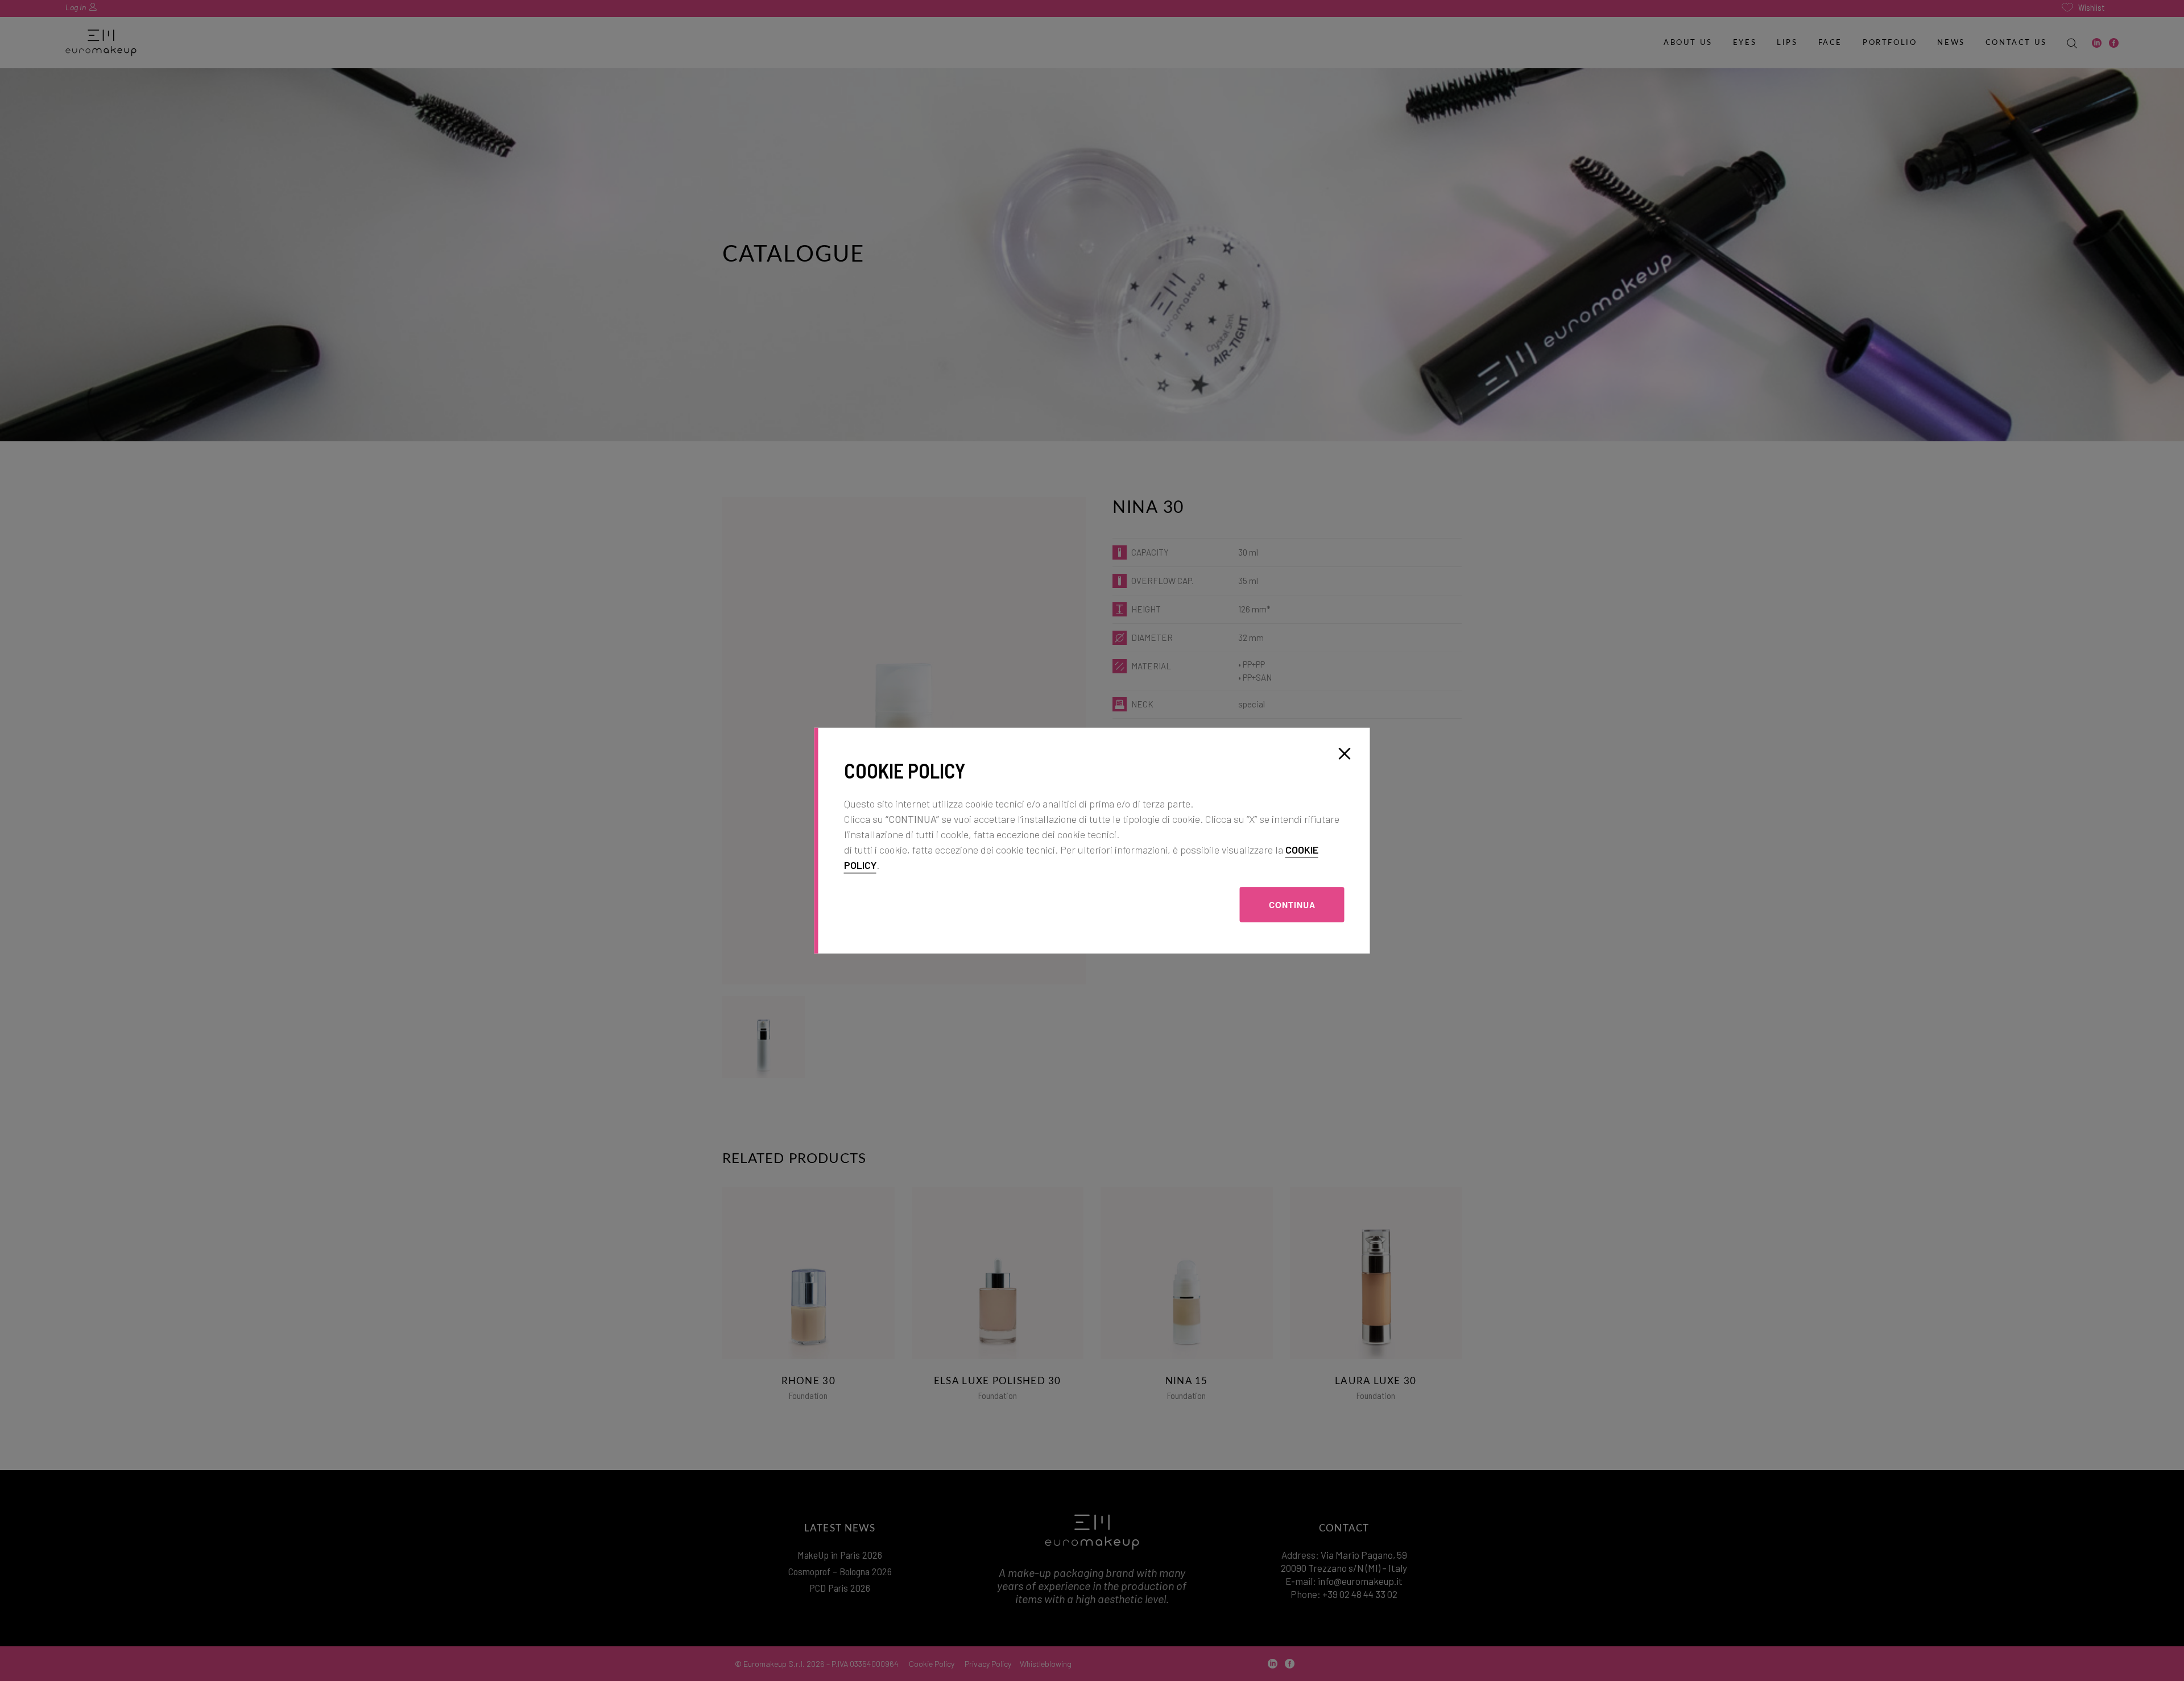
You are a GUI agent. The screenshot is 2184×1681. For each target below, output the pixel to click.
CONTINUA (1292, 904)
